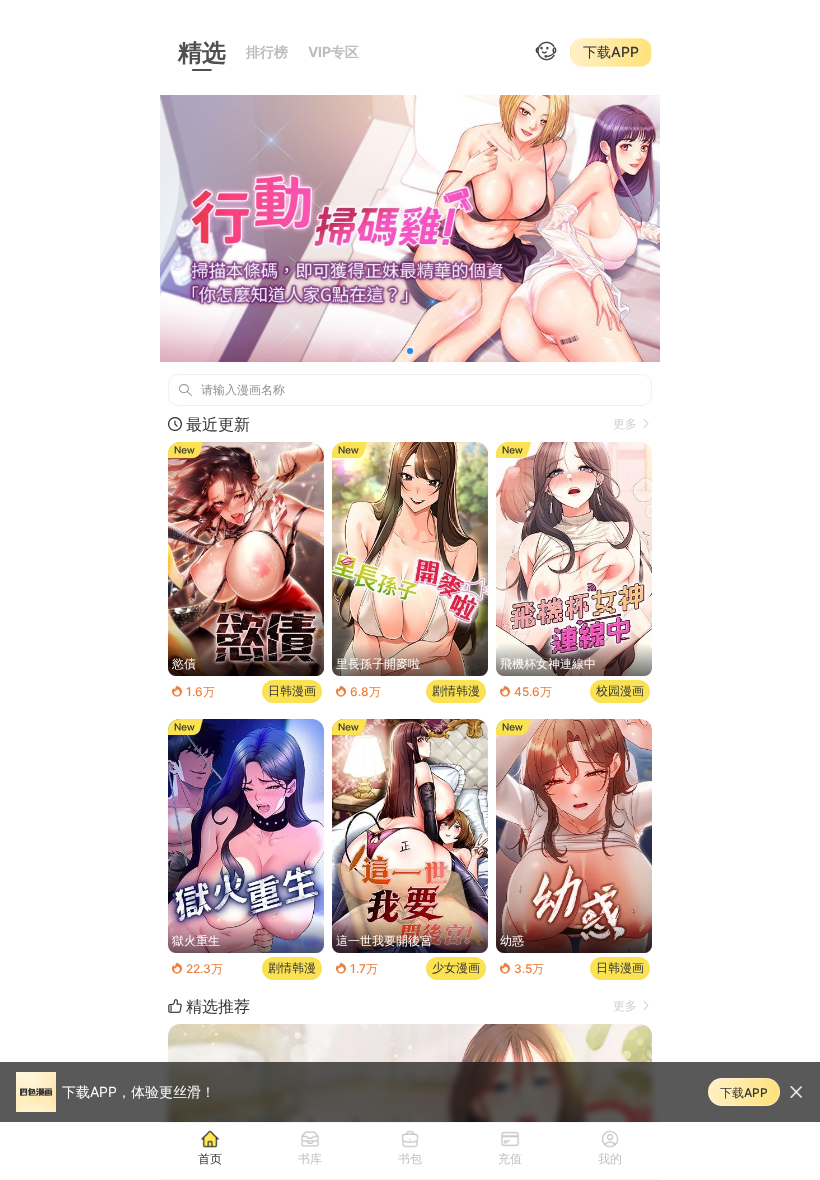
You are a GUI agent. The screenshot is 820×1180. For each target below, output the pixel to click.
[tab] (210, 1147)
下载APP (611, 51)
